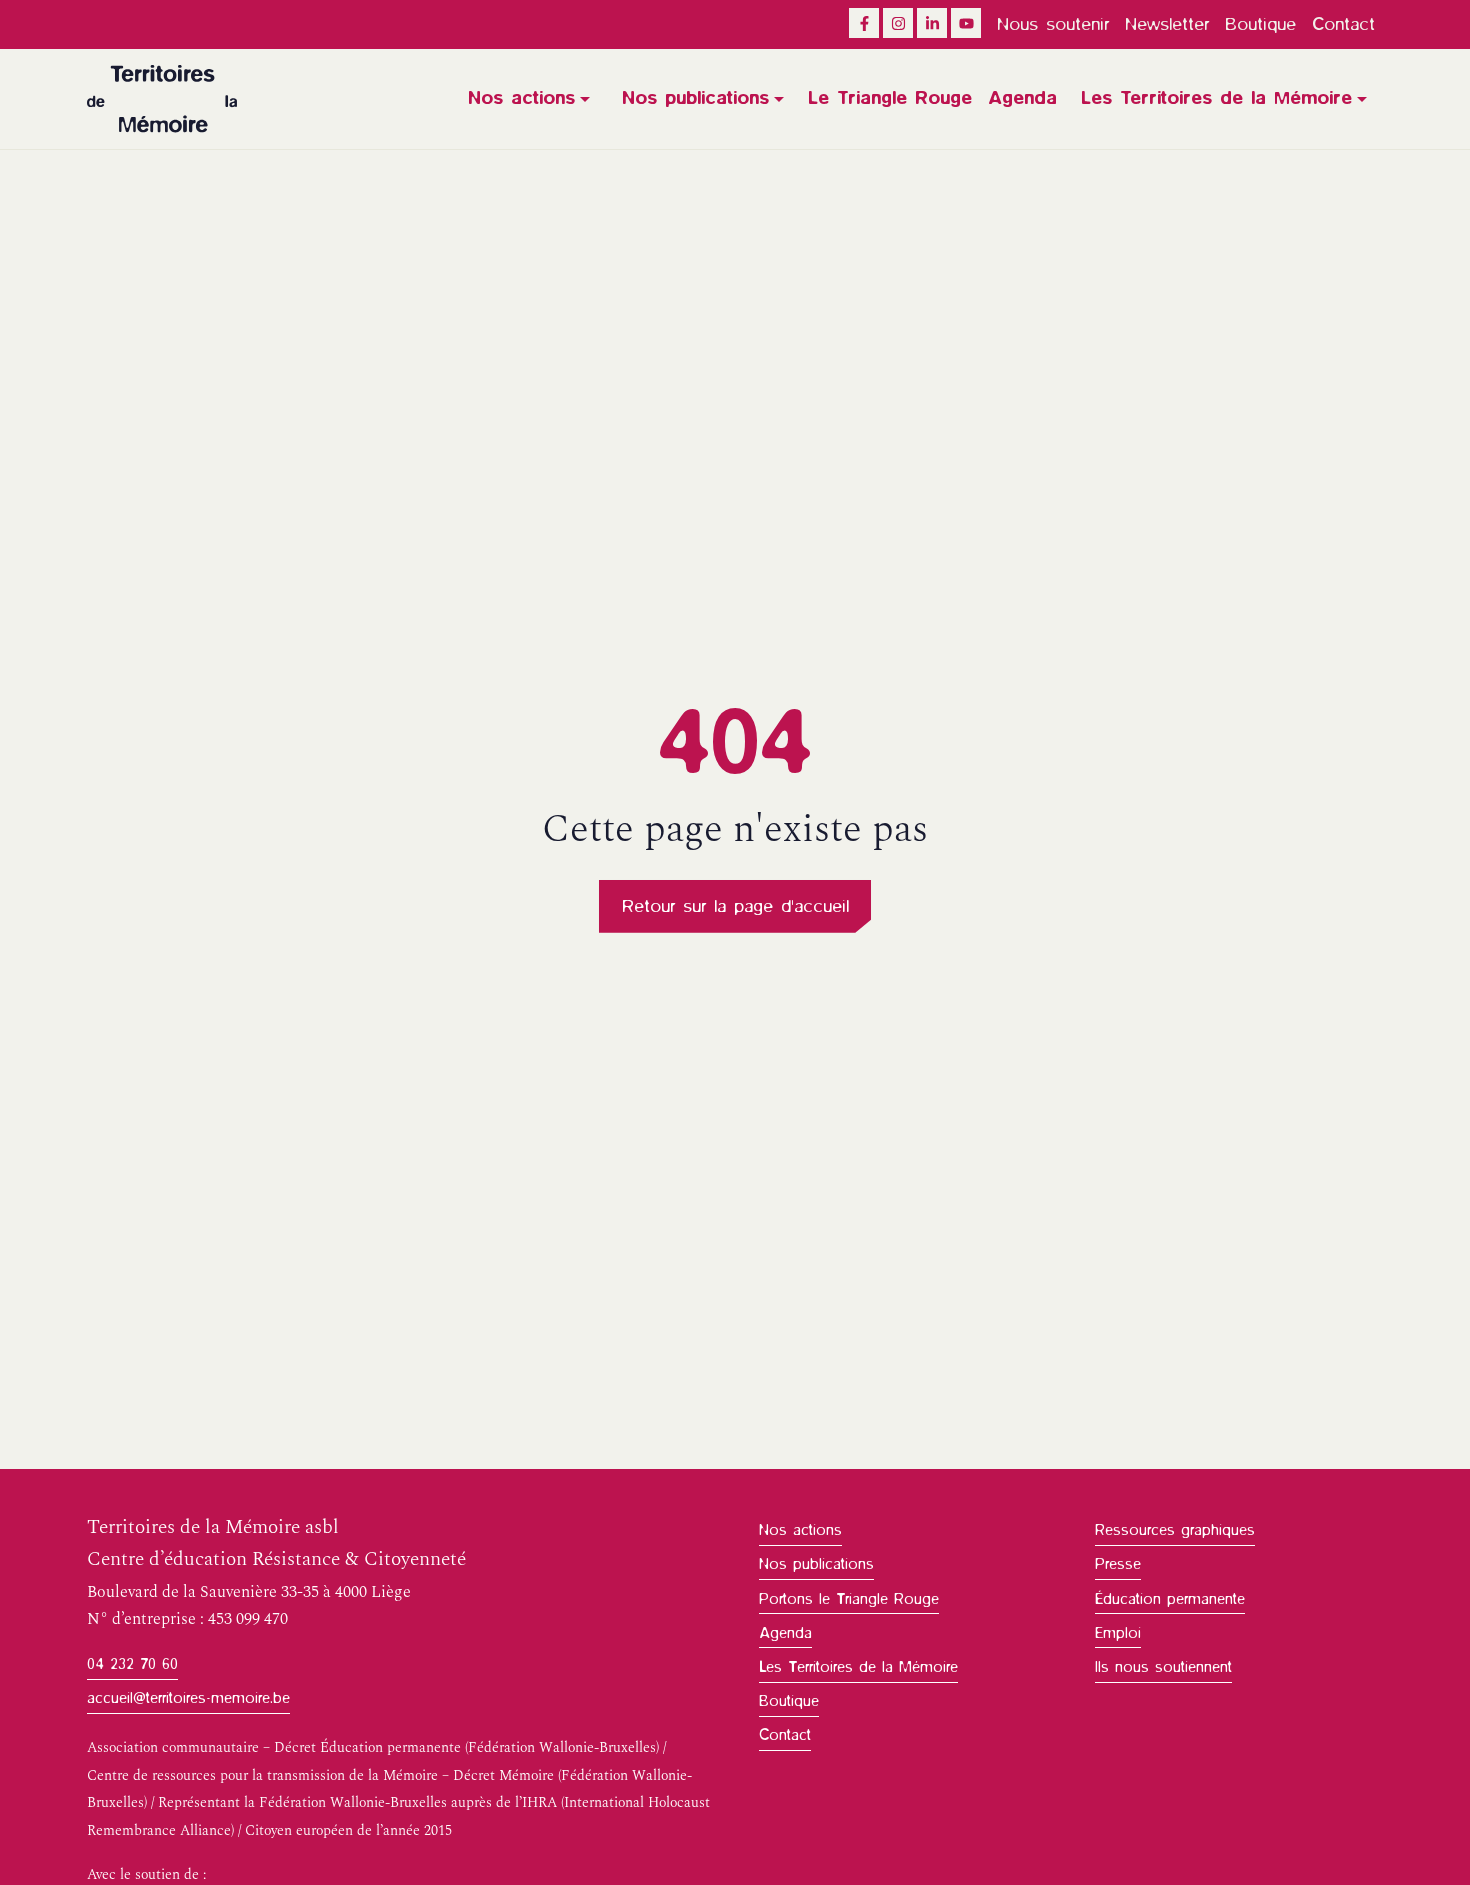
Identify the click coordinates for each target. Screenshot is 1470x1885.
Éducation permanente (1170, 1599)
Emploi (1118, 1633)
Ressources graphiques (1175, 1530)
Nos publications (695, 98)
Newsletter (1167, 24)
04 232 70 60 (132, 1664)
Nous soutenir (1053, 24)
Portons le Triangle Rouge (849, 1599)
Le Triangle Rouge (890, 98)
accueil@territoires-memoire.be (188, 1698)
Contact (1343, 24)
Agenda (1022, 98)
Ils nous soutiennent (1163, 1667)
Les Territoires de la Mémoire (1216, 98)
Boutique (1260, 24)
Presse (1118, 1564)
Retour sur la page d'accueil (735, 906)
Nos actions (521, 98)
